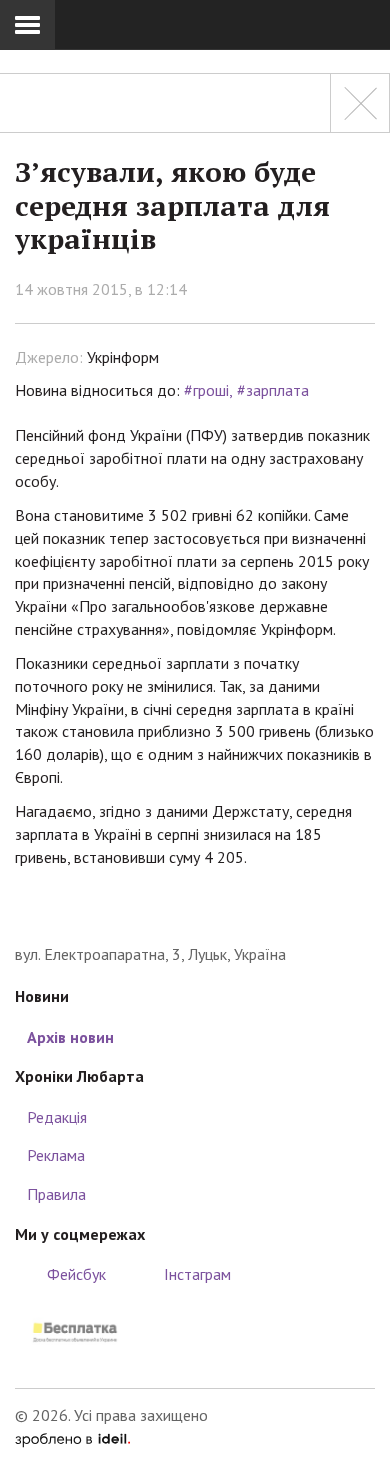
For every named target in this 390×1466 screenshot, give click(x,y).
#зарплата (273, 390)
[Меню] (27, 25)
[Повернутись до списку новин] (360, 103)
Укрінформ (123, 357)
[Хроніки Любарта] (195, 912)
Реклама (56, 1155)
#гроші (206, 390)
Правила (56, 1194)
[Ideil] (72, 1438)
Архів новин (70, 1037)
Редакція (57, 1117)
